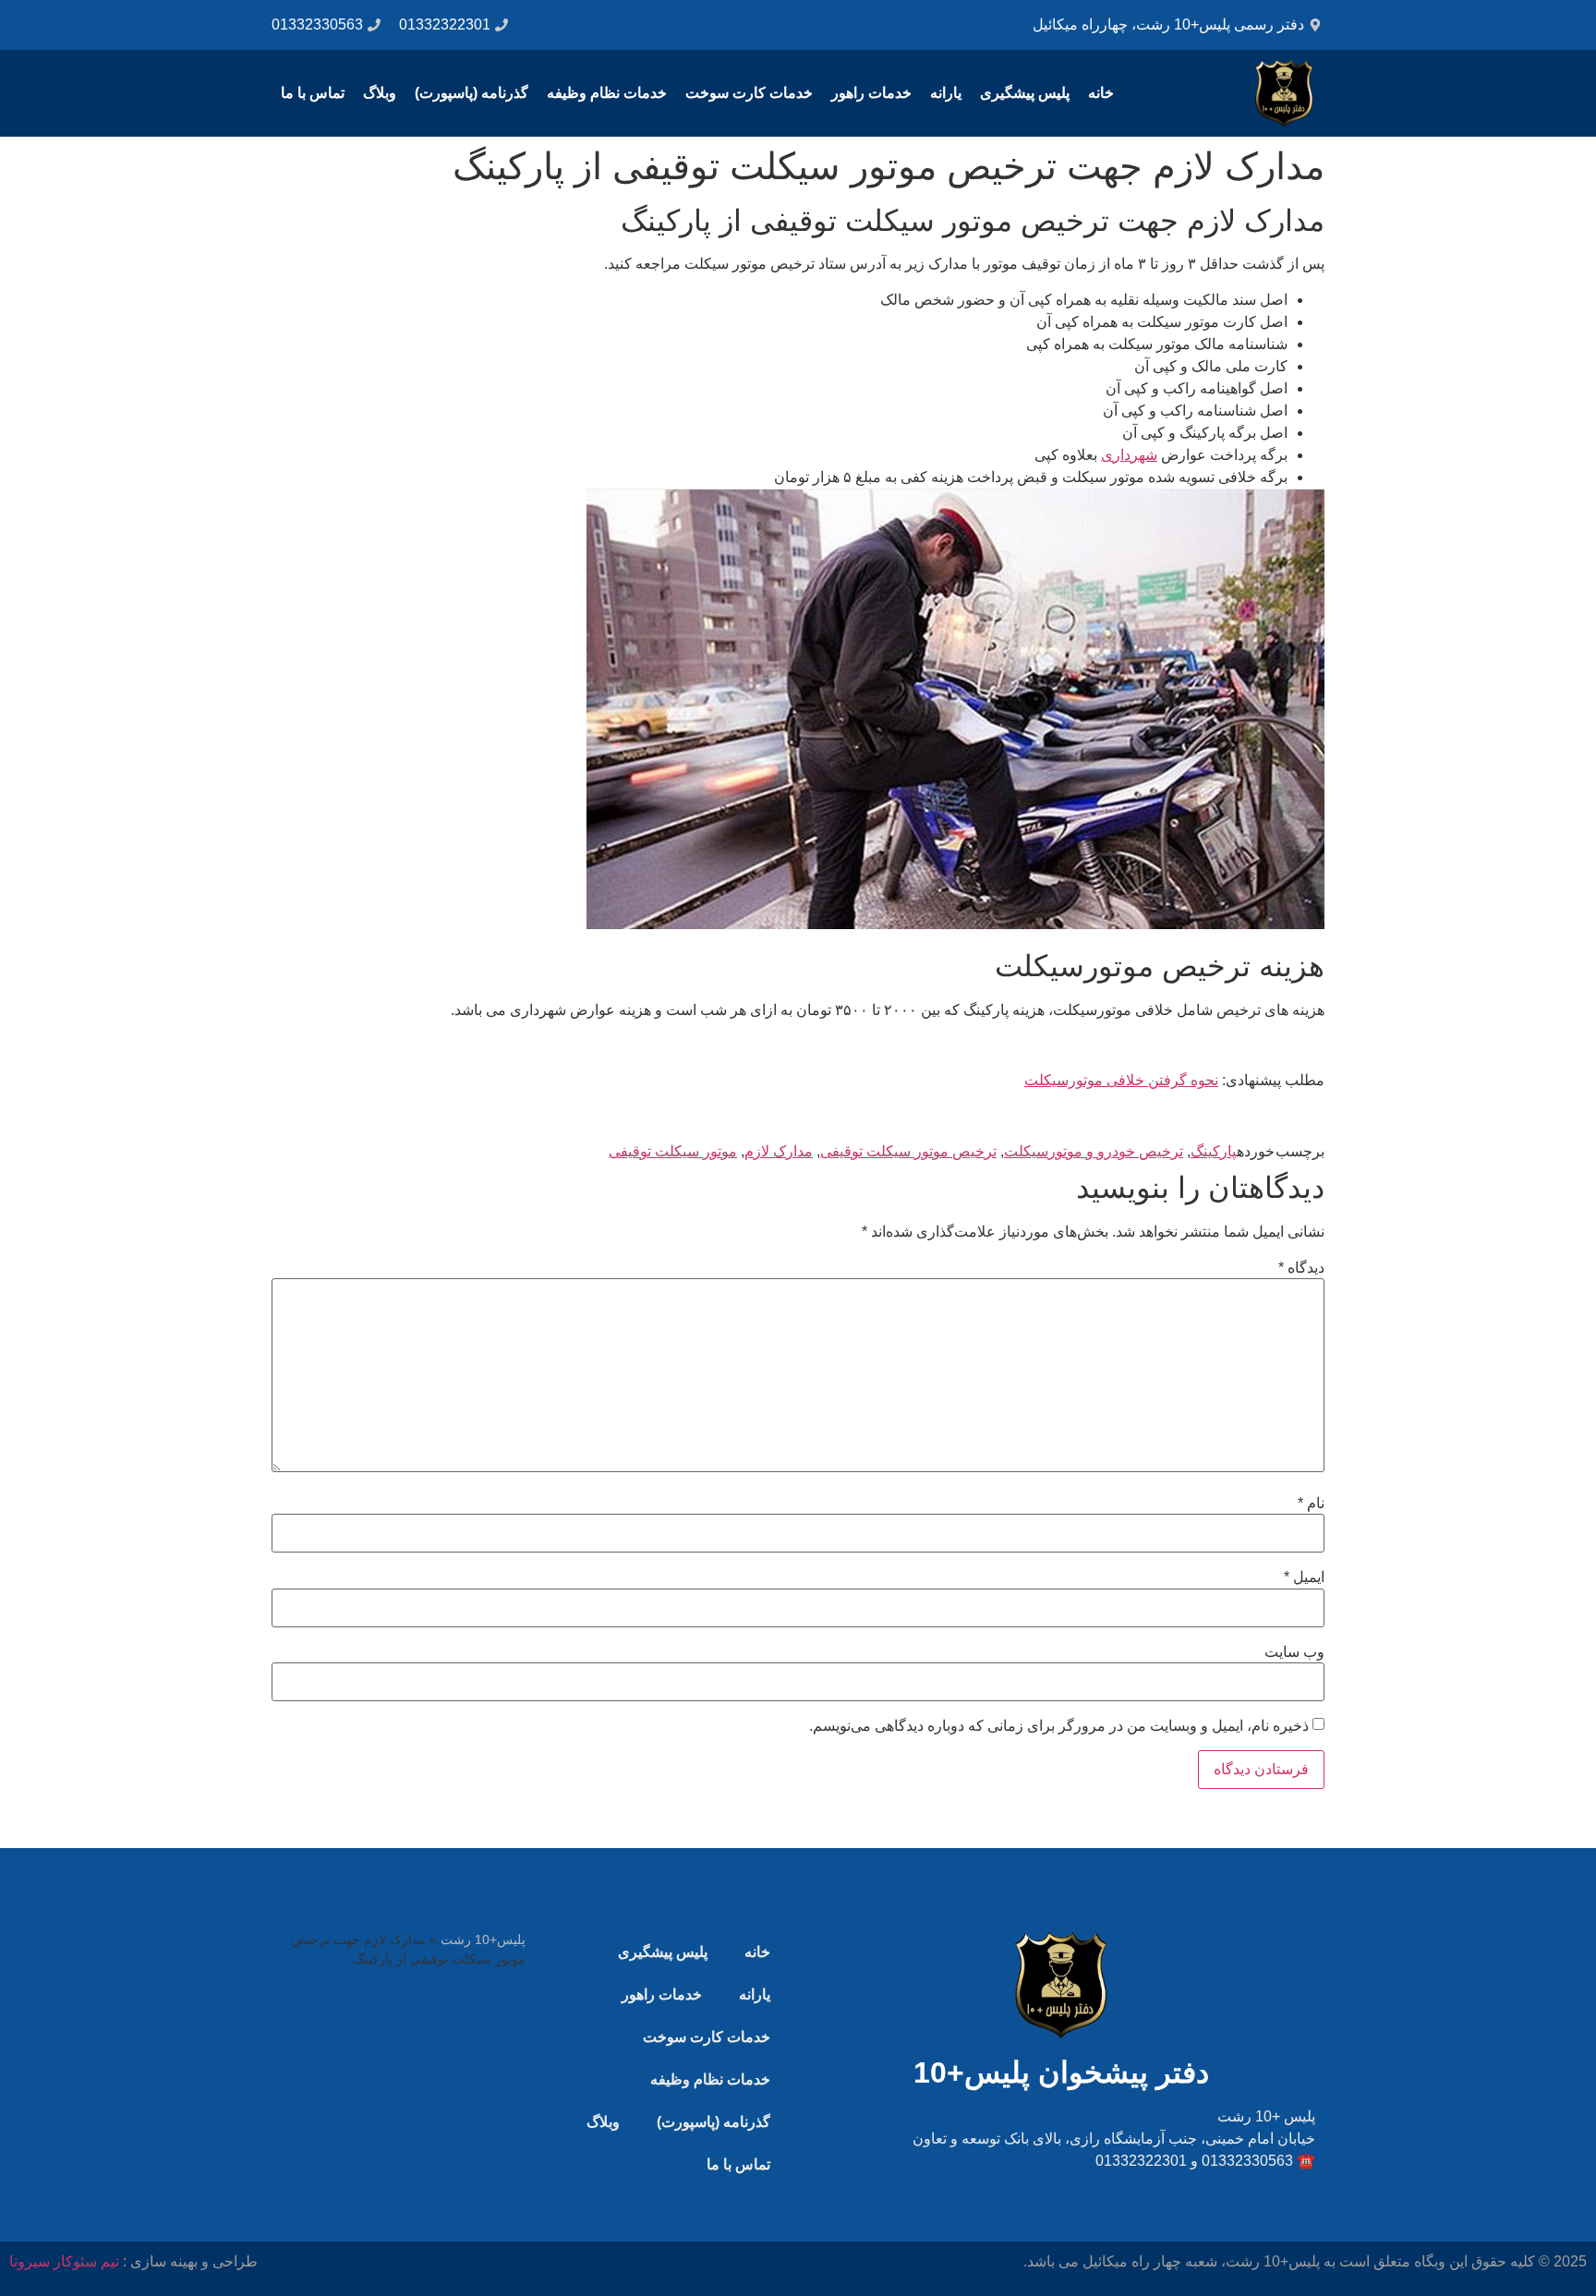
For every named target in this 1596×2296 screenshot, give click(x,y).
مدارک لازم (779, 1151)
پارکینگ (1214, 1151)
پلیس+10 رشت (483, 1940)
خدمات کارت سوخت (749, 93)
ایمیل (1304, 1577)
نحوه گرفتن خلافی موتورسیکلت (1121, 1080)
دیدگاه (1301, 1268)
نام (1311, 1504)
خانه (1101, 93)
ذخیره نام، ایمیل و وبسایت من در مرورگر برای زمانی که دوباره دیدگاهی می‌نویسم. (1059, 1726)
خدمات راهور (871, 93)
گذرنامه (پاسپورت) (472, 93)
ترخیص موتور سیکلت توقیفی (908, 1151)
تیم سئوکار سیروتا (64, 2261)
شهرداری (1129, 455)
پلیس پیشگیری (1025, 93)
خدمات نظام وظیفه (607, 93)
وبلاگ (380, 93)
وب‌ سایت (1294, 1652)
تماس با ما (313, 93)
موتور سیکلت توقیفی (673, 1151)
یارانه (946, 93)
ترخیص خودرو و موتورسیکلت (1094, 1151)
